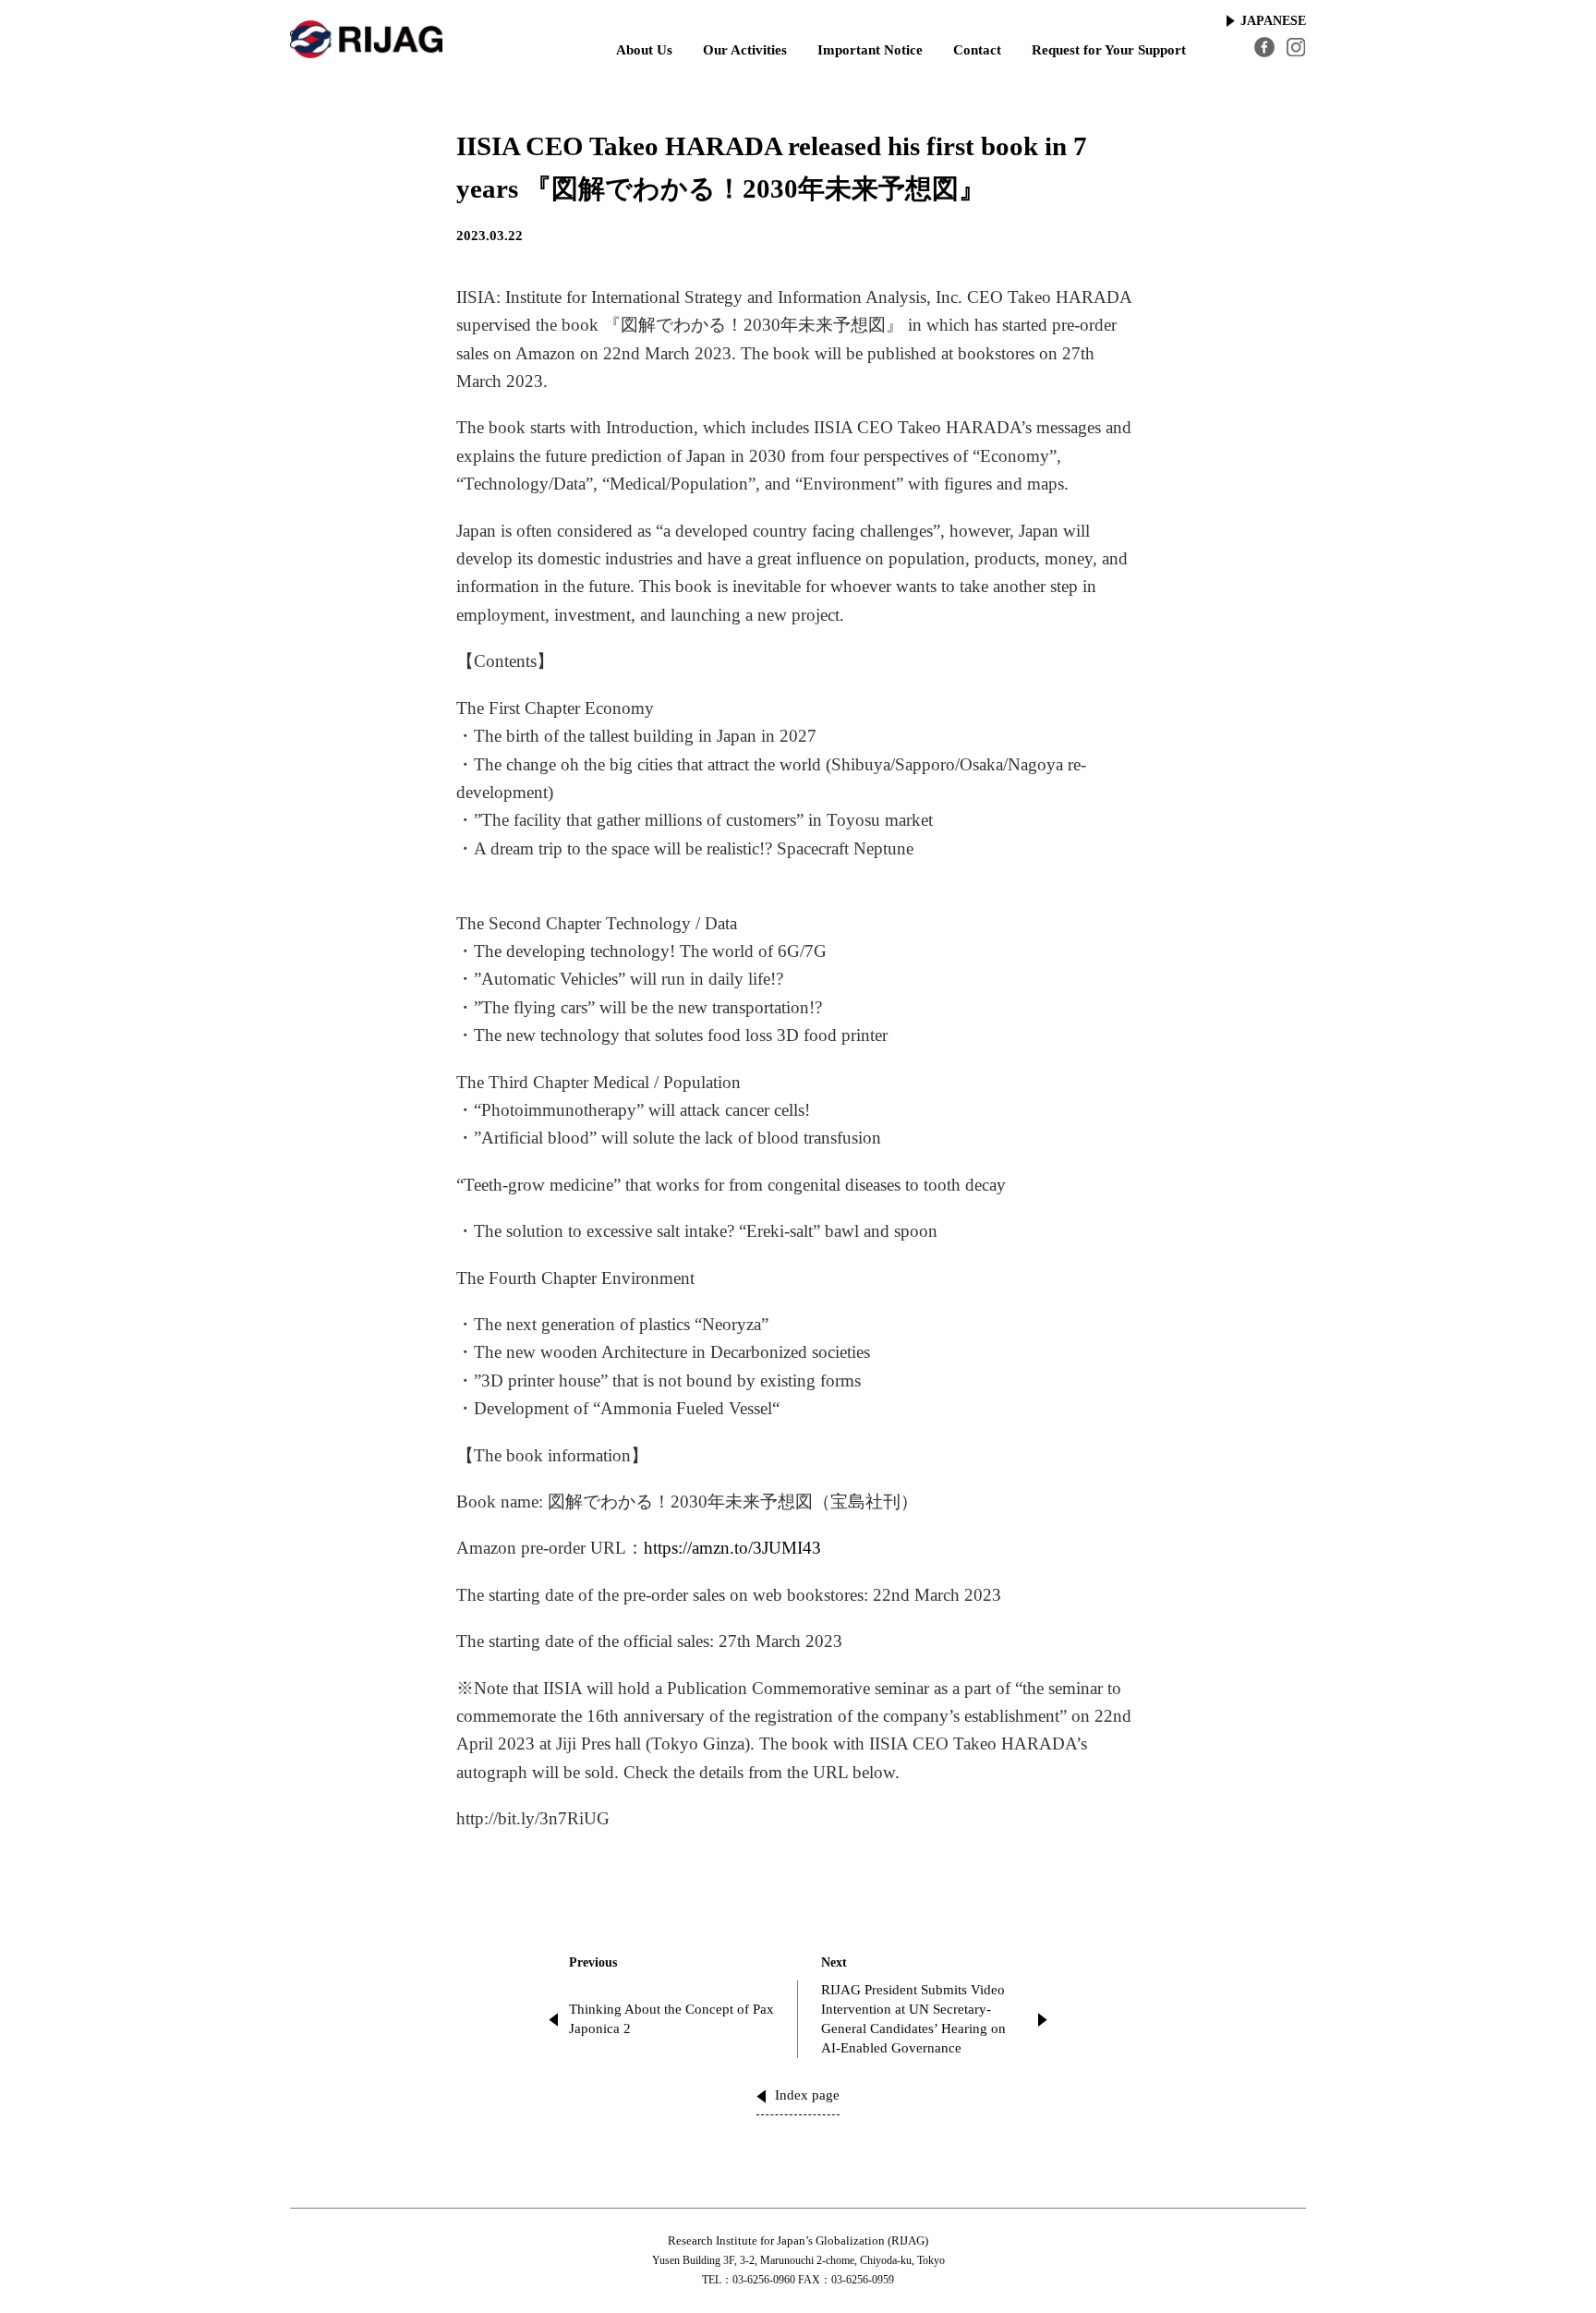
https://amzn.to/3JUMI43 (732, 1548)
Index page (807, 2095)
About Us (644, 50)
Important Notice (870, 50)
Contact (977, 50)
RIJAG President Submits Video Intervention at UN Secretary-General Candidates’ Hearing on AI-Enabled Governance (913, 2019)
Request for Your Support (1109, 50)
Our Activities (745, 50)
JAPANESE (1273, 21)
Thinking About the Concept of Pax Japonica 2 (671, 2019)
